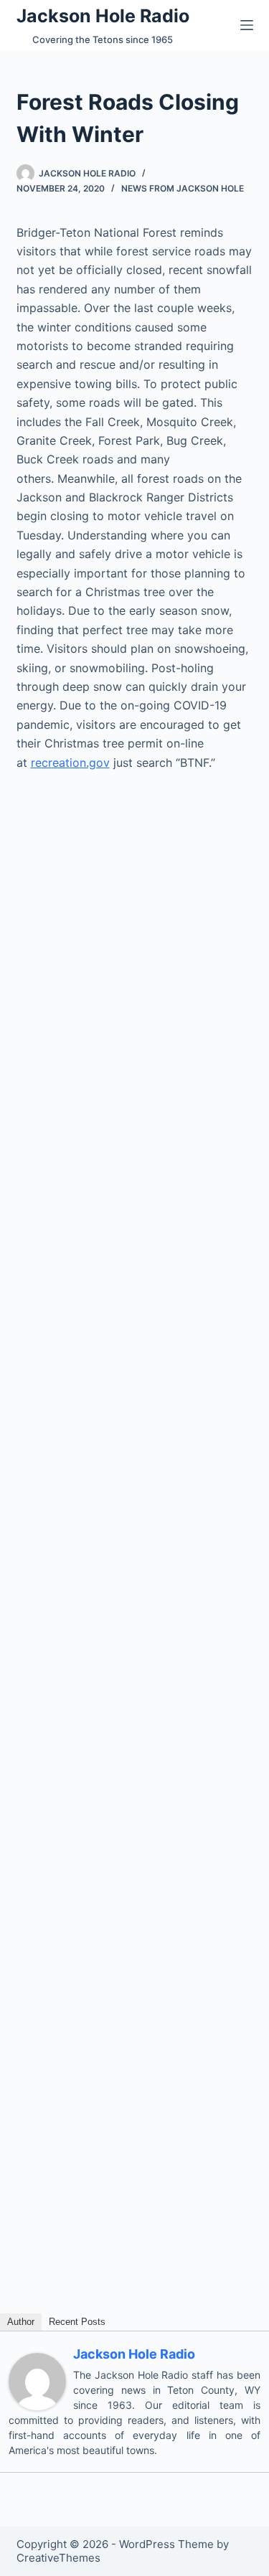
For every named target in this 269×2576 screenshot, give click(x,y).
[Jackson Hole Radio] (37, 2380)
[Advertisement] (135, 1354)
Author (21, 2322)
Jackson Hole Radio (103, 16)
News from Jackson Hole (183, 188)
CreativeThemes (58, 2558)
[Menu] (247, 25)
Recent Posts (77, 2322)
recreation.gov (70, 763)
